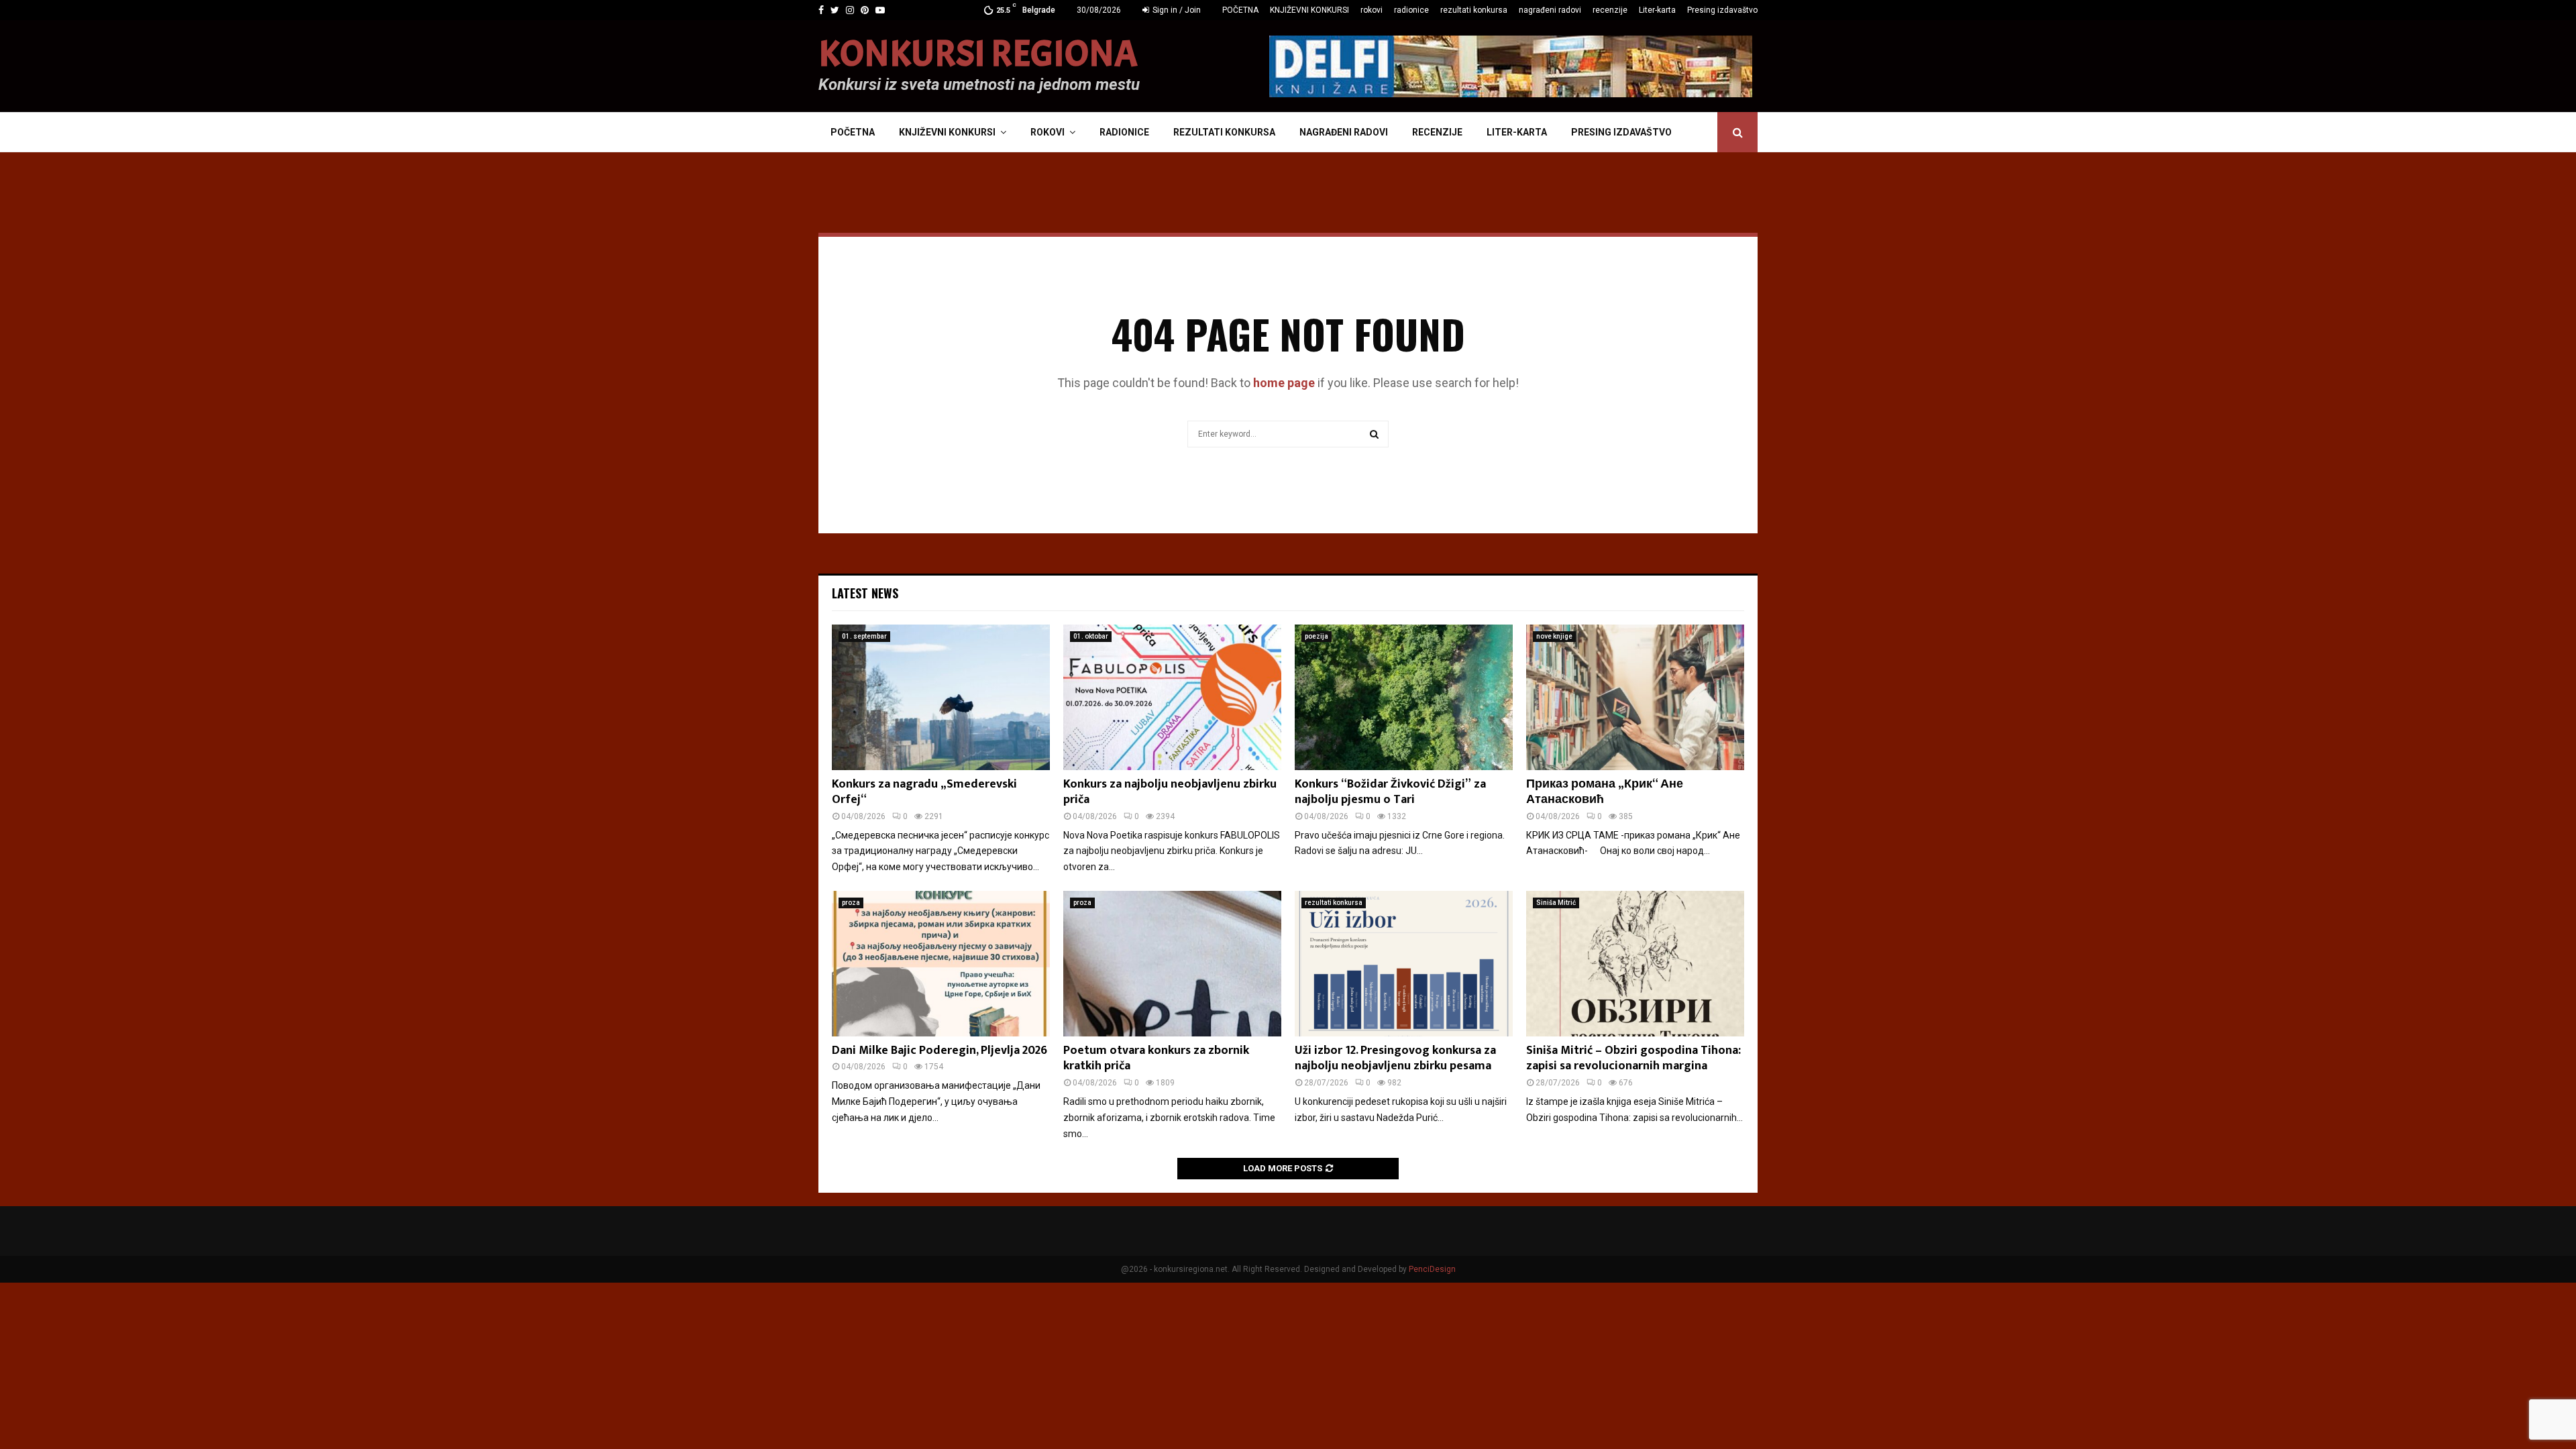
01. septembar (864, 636)
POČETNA (1240, 10)
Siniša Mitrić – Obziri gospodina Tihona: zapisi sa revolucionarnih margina (1633, 1058)
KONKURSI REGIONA (978, 54)
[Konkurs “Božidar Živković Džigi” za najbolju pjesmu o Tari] (1404, 697)
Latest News (865, 593)
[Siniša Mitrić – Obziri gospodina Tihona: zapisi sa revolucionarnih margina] (1635, 964)
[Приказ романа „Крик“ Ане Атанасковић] (1635, 697)
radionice (1411, 10)
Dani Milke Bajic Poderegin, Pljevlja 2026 (940, 1051)
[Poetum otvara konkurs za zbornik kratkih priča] (1172, 964)
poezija (1317, 636)
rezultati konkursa (1474, 10)
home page (1284, 383)
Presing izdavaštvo (1722, 10)
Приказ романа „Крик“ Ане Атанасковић (1605, 792)
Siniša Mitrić (1556, 903)
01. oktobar (1091, 636)
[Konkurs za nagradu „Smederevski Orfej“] (941, 697)
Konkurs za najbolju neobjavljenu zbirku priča (1170, 792)
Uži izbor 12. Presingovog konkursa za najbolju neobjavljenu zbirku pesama (1395, 1058)
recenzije (1610, 10)
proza (851, 903)
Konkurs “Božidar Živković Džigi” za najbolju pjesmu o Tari (1390, 792)
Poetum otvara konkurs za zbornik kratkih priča (1156, 1058)
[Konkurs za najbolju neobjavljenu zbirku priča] (1172, 697)
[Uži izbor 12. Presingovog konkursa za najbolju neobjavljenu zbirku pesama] (1404, 964)
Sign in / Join (1176, 10)
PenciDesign (1432, 1269)
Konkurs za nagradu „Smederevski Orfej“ (924, 792)
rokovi (1372, 10)
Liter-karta (1657, 10)
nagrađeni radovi (1550, 10)
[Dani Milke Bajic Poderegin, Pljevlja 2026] (941, 964)
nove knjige (1554, 636)
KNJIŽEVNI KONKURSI (1309, 10)
